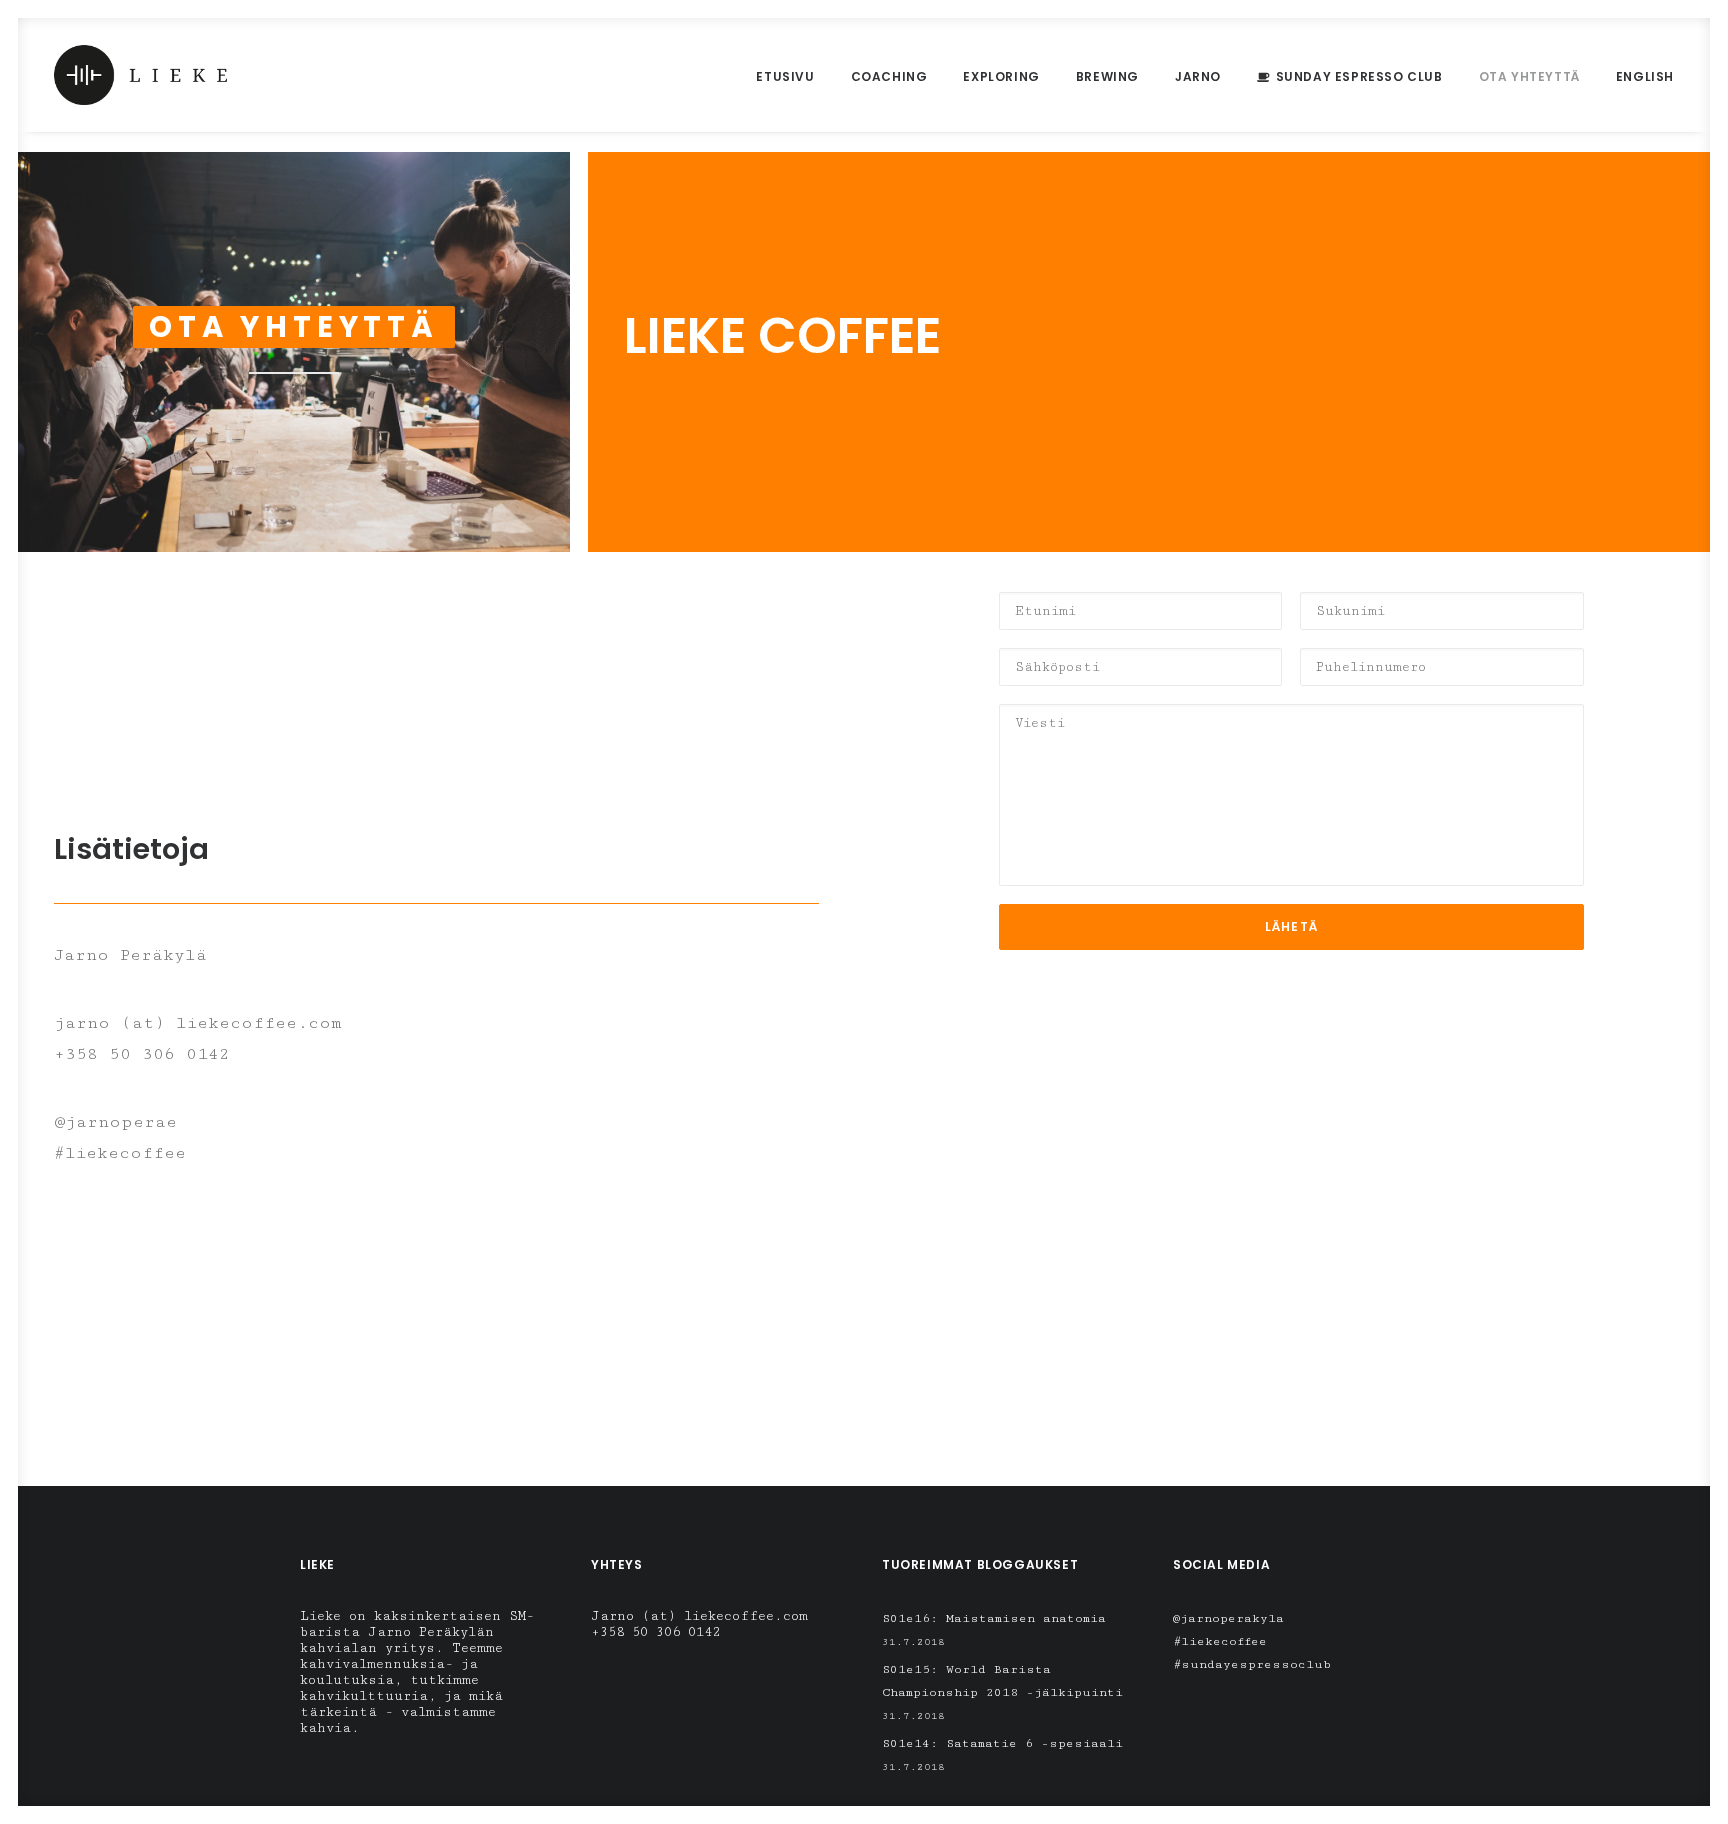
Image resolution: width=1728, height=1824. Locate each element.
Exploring (1001, 76)
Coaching (889, 76)
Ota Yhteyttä (1529, 76)
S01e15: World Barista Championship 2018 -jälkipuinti (1002, 1681)
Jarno (1198, 76)
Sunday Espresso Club (1359, 76)
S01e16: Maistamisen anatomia (994, 1618)
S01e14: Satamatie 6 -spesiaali (1002, 1743)
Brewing (1107, 76)
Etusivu (785, 76)
